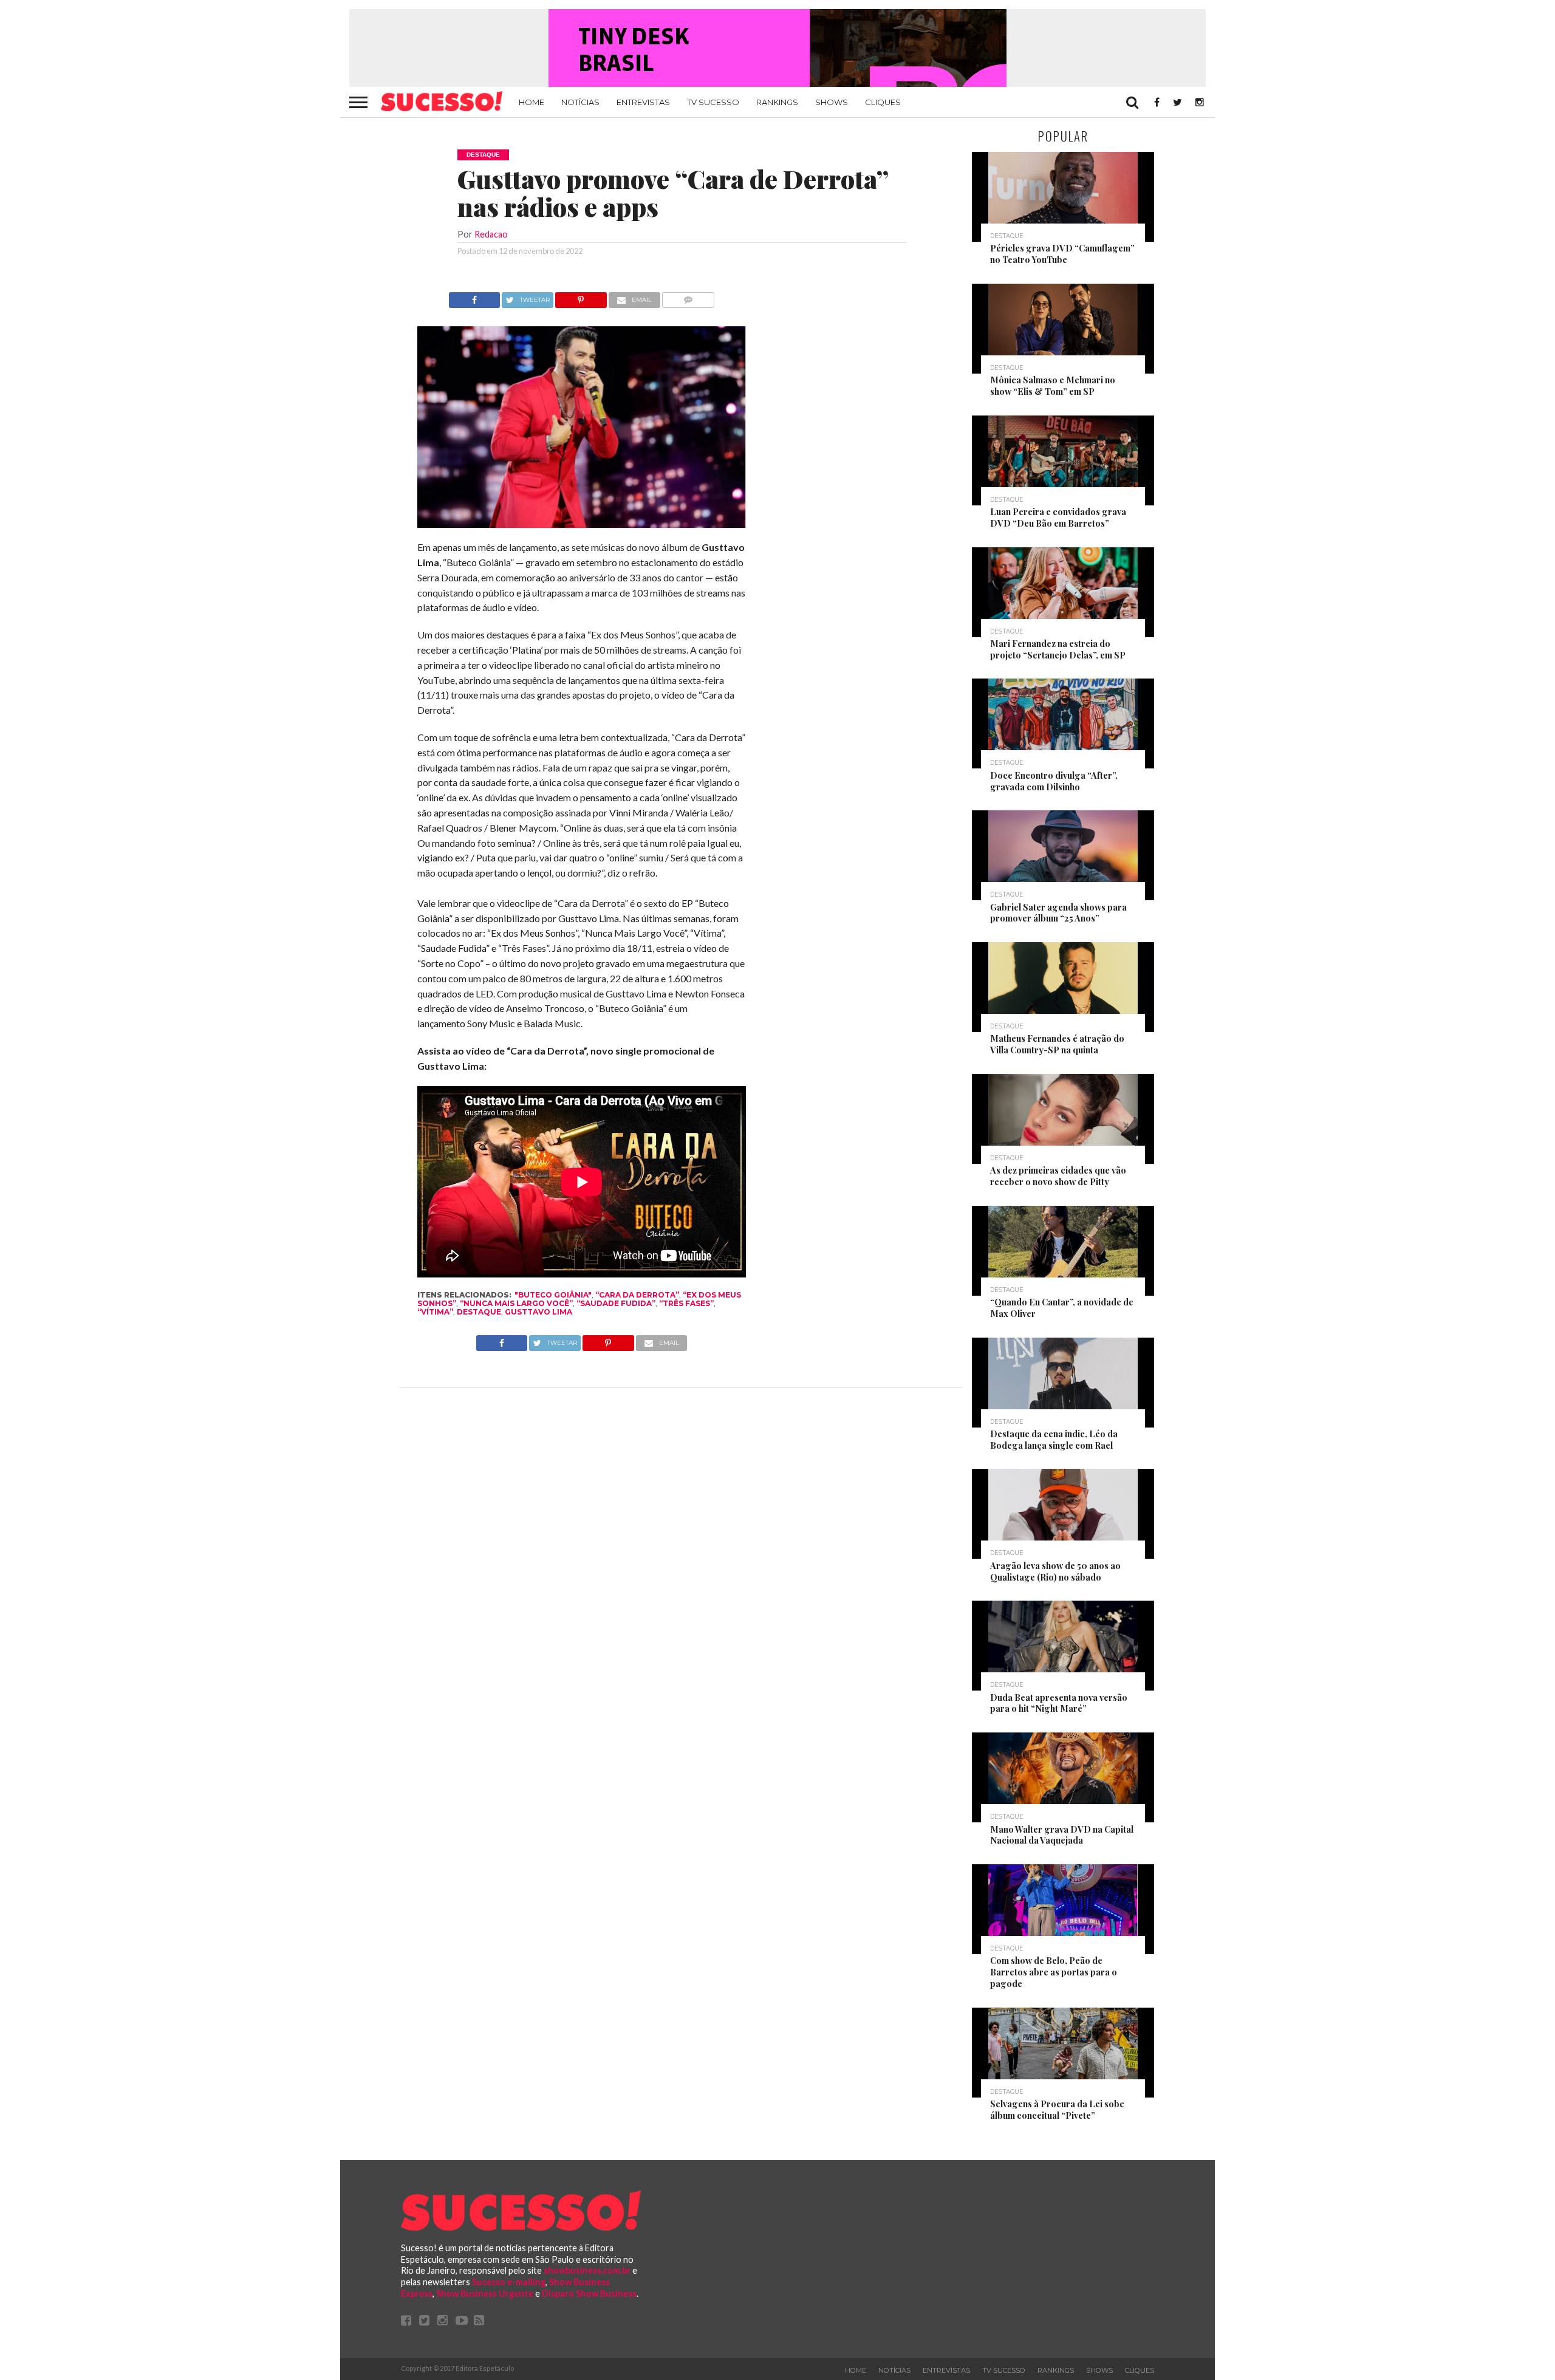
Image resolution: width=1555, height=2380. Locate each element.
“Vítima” (435, 1312)
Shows (832, 102)
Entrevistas (643, 102)
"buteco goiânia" (553, 1295)
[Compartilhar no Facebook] (474, 297)
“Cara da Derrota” (637, 1295)
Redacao (491, 234)
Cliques (883, 102)
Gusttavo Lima (538, 1312)
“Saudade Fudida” (616, 1303)
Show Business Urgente (485, 2293)
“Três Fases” (686, 1303)
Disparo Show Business (589, 2293)
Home (531, 102)
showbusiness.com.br (587, 2270)
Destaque (479, 1312)
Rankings (777, 102)
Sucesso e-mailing (509, 2282)
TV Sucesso (713, 102)
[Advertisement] (855, 474)
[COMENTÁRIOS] (689, 297)
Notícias (580, 102)
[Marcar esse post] (581, 297)
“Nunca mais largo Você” (516, 1303)
